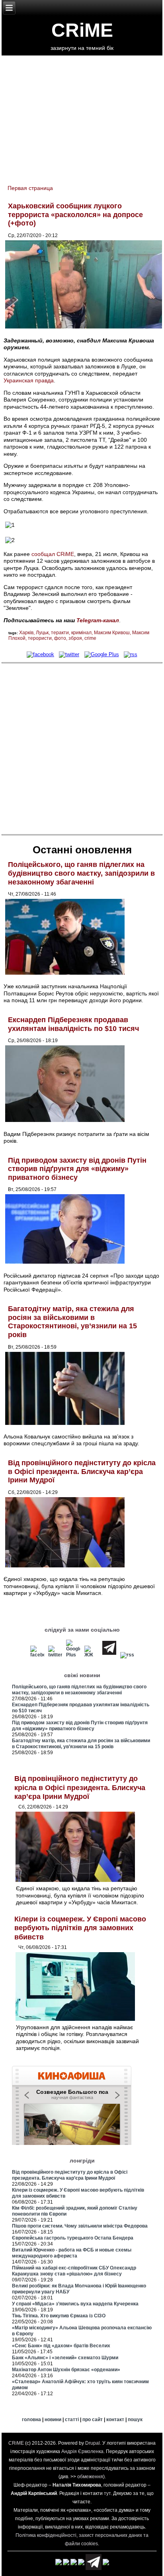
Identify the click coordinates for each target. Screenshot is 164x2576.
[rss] (131, 654)
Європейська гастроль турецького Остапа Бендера (73, 2238)
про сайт (93, 2420)
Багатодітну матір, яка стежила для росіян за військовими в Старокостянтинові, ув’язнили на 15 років (72, 1322)
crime (90, 638)
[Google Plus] (102, 654)
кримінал (81, 633)
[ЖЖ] (91, 1655)
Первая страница (30, 188)
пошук (135, 2420)
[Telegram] (109, 1655)
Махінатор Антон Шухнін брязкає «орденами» (66, 2370)
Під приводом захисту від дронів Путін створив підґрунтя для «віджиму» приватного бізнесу (77, 1169)
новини (53, 2420)
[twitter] (69, 654)
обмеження (90, 2477)
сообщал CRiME (53, 554)
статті (72, 2420)
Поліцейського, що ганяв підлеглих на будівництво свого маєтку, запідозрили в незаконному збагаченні (81, 873)
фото (60, 638)
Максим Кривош (112, 633)
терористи (40, 638)
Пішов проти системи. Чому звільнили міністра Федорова (80, 2226)
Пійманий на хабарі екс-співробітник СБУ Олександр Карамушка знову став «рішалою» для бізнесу (74, 2271)
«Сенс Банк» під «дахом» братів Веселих (61, 2346)
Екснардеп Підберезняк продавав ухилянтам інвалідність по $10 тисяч (73, 1024)
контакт (115, 2420)
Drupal (93, 2443)
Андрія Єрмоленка (82, 2451)
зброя (75, 638)
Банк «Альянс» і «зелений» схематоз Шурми (65, 2358)
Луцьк (42, 633)
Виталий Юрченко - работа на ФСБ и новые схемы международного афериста (72, 2253)
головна (31, 2420)
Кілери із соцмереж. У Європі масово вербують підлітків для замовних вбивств (80, 1928)
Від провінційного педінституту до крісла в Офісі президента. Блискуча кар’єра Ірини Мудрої (82, 1471)
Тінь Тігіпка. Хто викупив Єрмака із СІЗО (59, 2316)
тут (107, 2493)
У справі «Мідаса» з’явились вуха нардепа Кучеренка (75, 2304)
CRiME (82, 30)
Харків (26, 633)
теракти (60, 633)
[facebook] (40, 654)
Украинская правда (29, 380)
